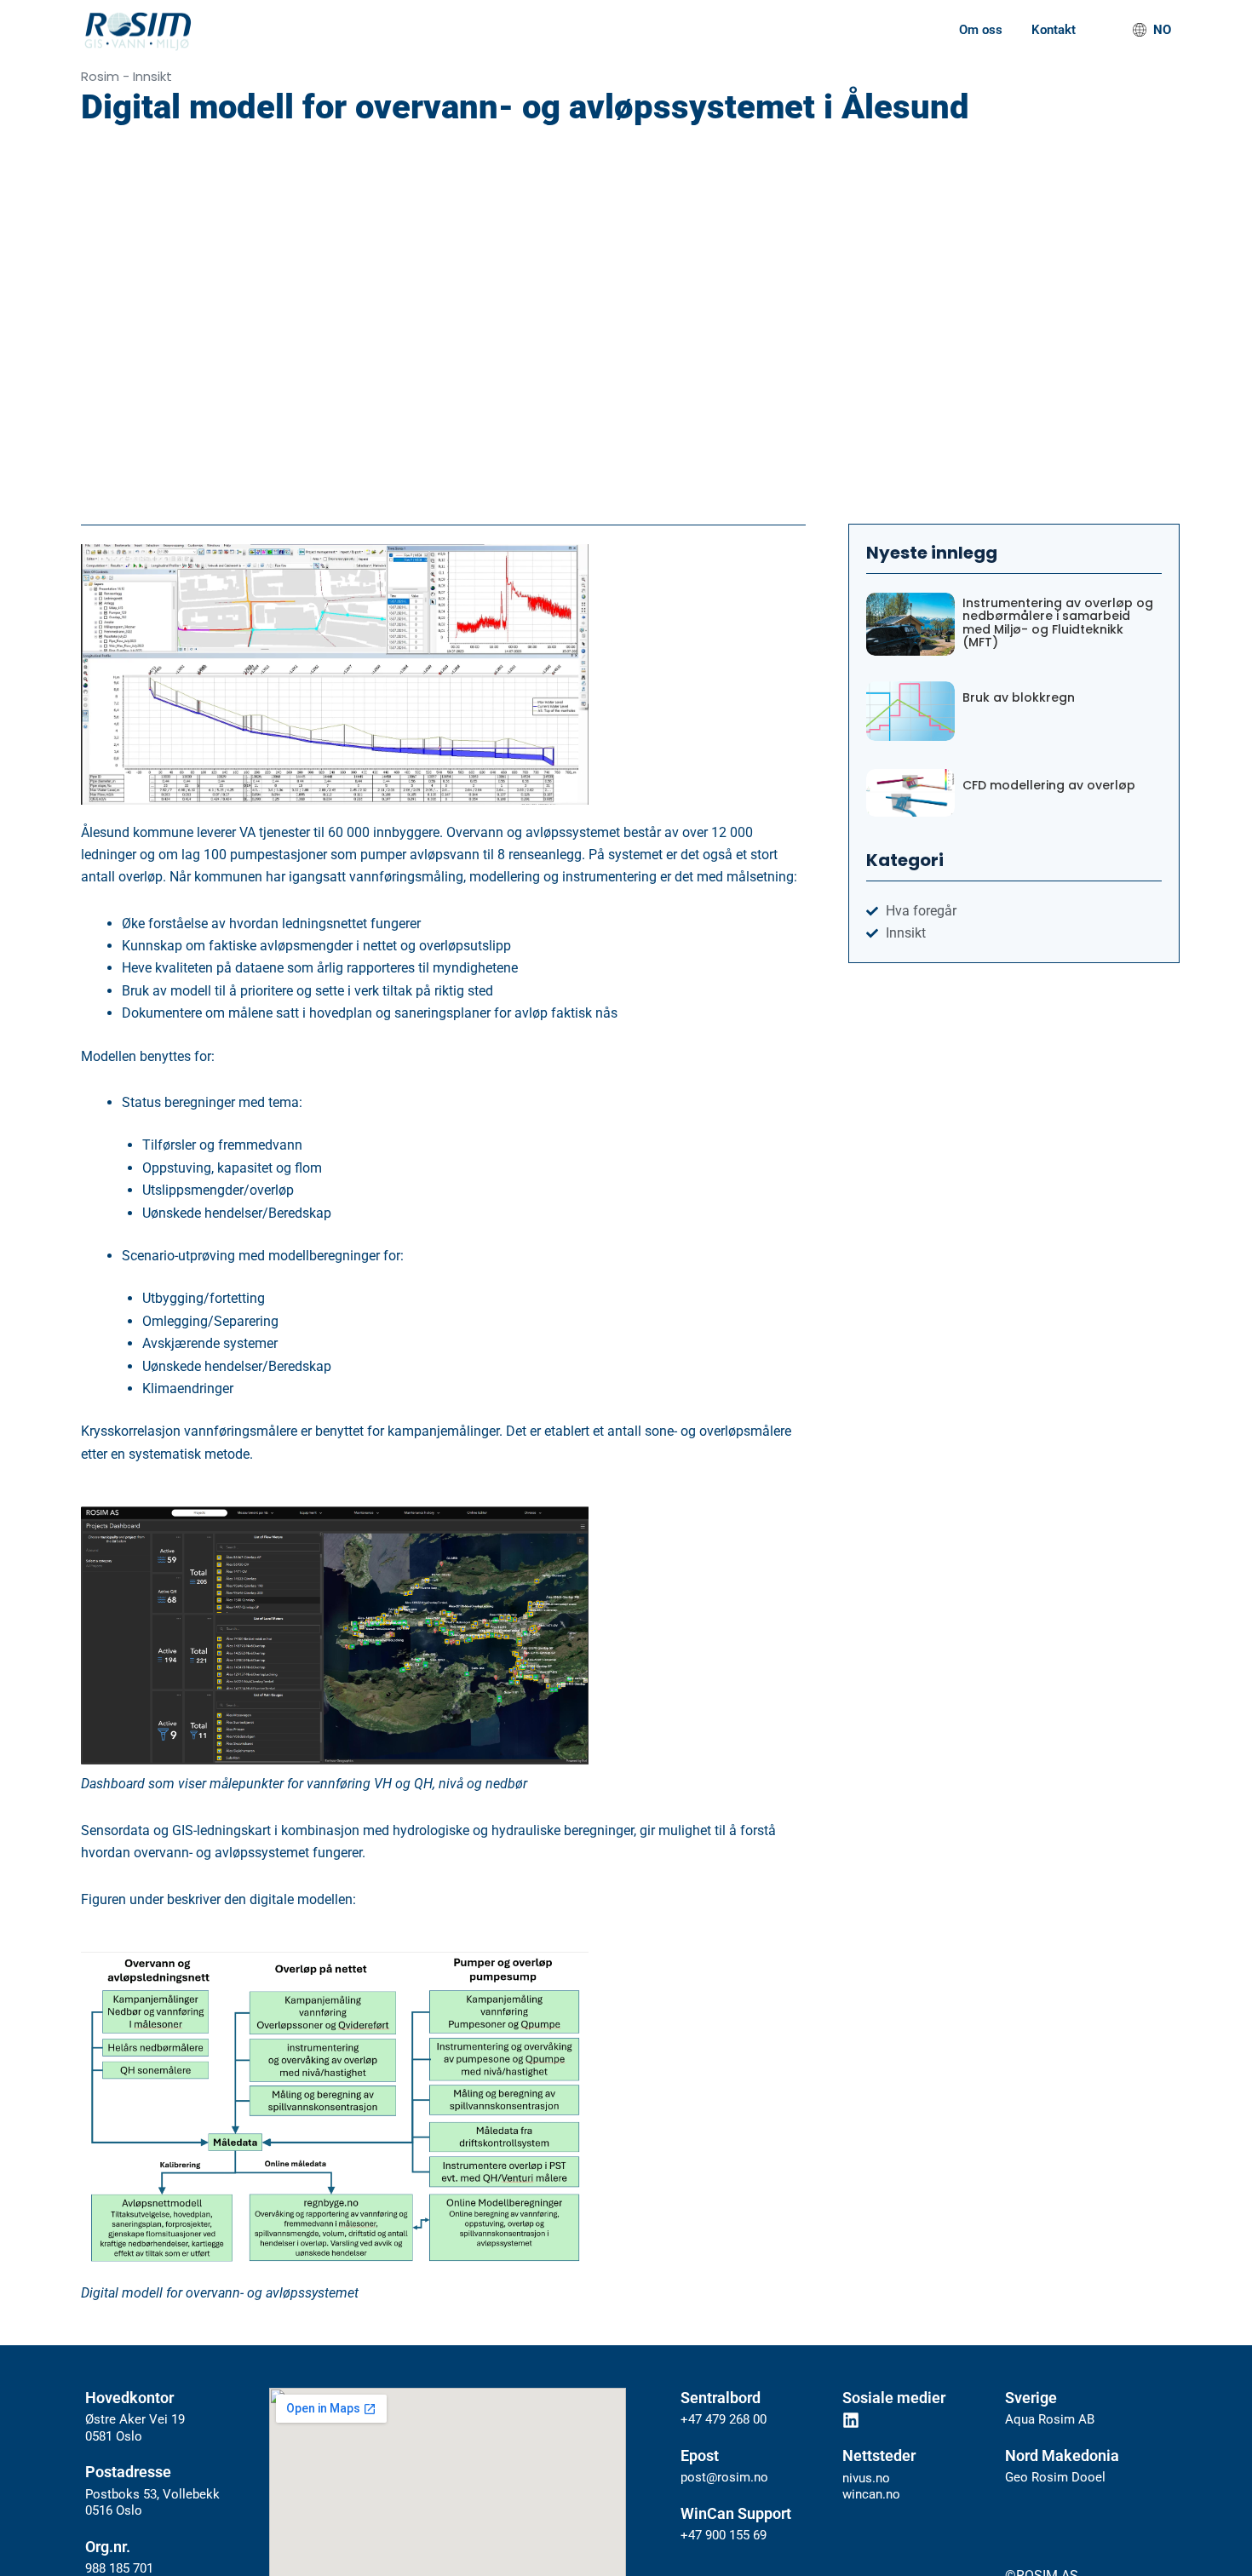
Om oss (981, 30)
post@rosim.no (724, 2477)
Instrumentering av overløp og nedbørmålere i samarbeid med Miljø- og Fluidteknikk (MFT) (1058, 623)
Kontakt (1054, 30)
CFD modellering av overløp (1049, 786)
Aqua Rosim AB (1050, 2419)
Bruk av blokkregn (1019, 698)
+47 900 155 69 (724, 2535)
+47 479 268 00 (724, 2419)
